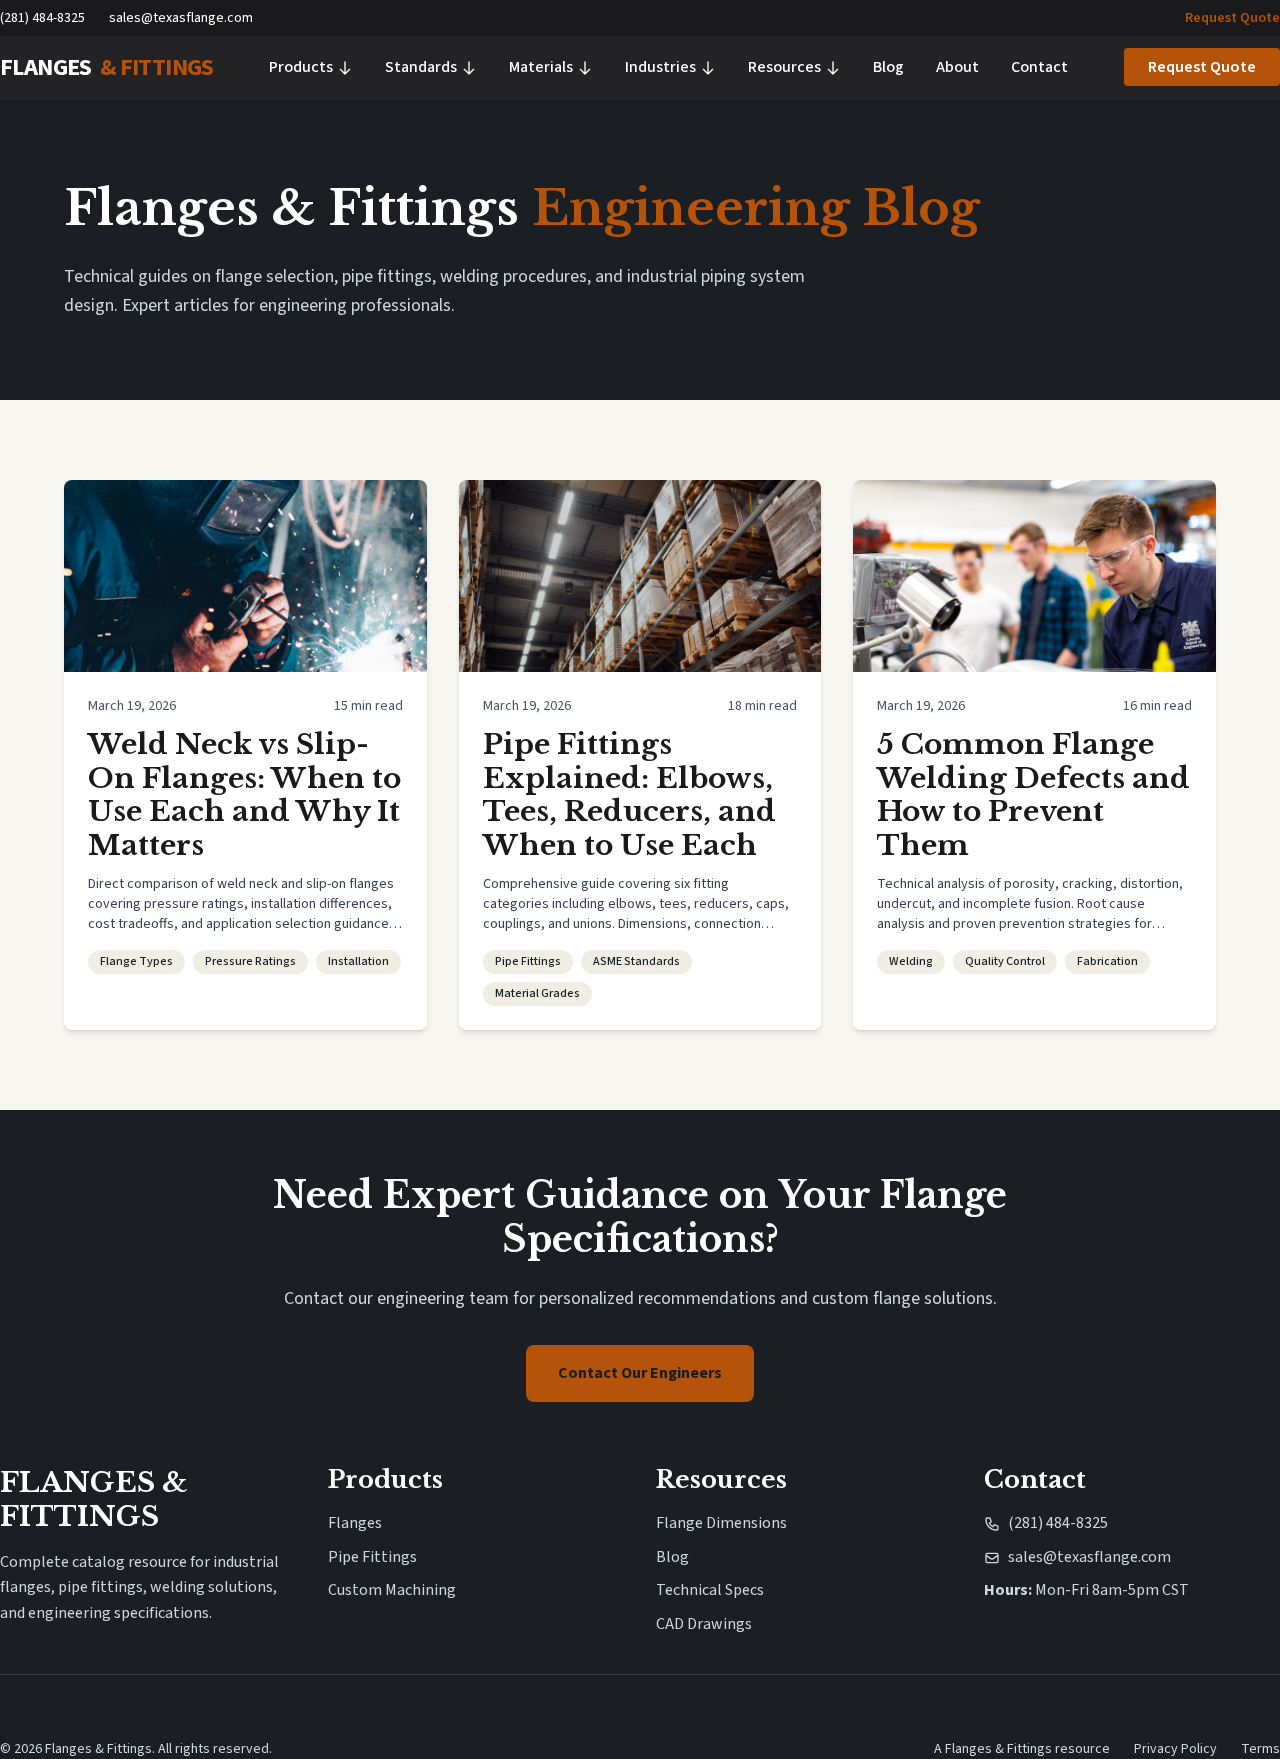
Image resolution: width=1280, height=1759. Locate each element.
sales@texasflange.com (181, 18)
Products (301, 67)
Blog (888, 67)
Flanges (355, 1523)
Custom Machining (392, 1590)
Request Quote (1232, 18)
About (957, 67)
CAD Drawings (704, 1624)
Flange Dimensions (721, 1523)
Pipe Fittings (372, 1557)
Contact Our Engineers (640, 1373)
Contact (1039, 67)
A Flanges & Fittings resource (1022, 1749)
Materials (541, 67)
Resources (784, 67)
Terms (1260, 1749)
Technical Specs (710, 1590)
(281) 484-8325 (42, 18)
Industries (660, 67)
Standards (421, 67)
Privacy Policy (1175, 1749)
